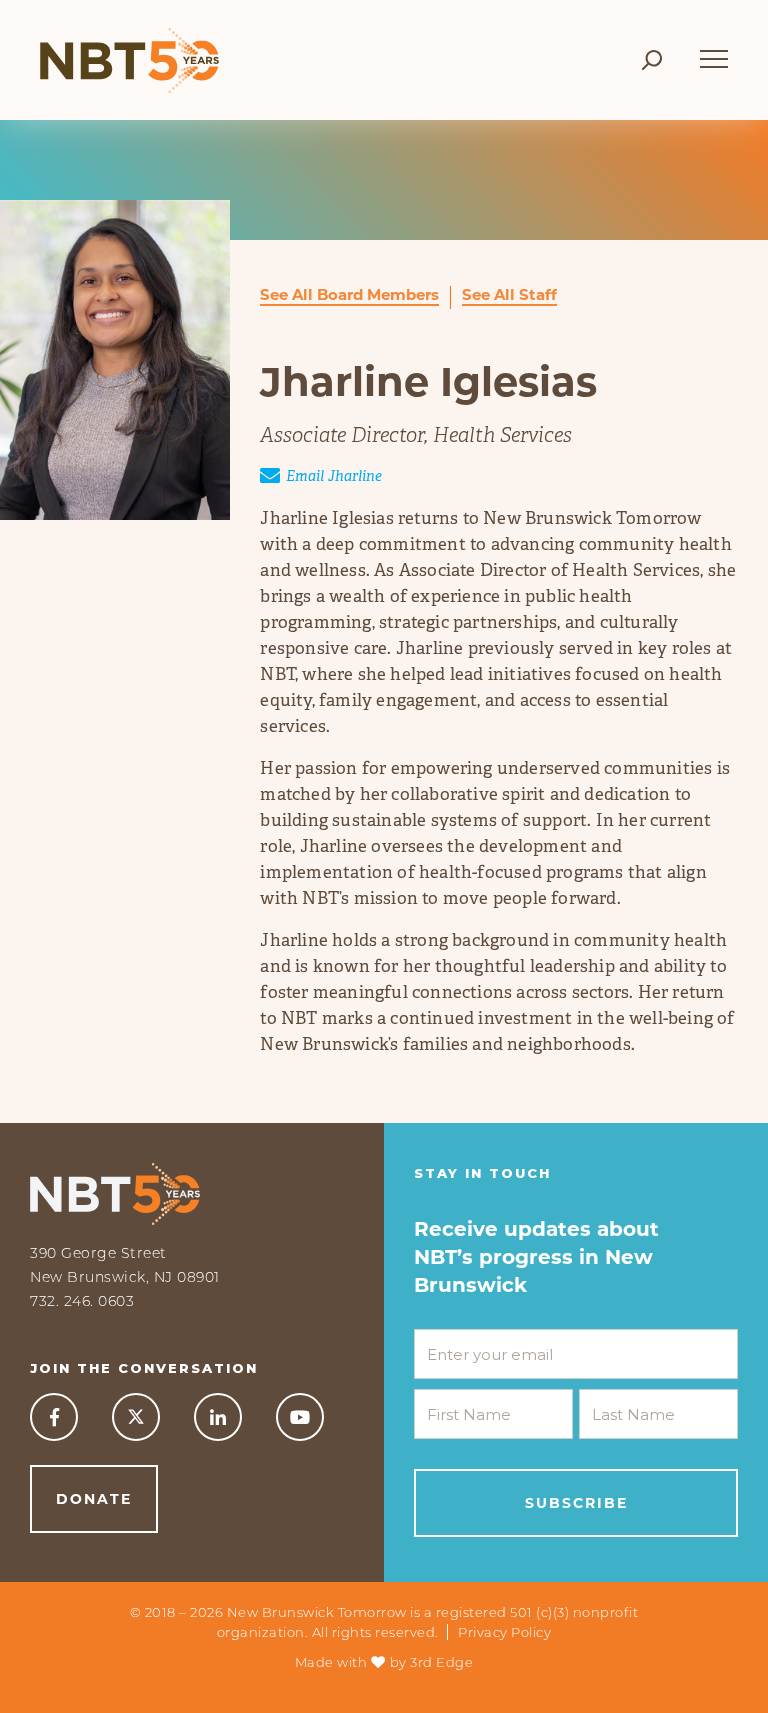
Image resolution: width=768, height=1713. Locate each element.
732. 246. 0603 (82, 1301)
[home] (129, 60)
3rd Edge (441, 1662)
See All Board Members (349, 294)
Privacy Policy (504, 1632)
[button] (714, 50)
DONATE (94, 1499)
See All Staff (509, 294)
